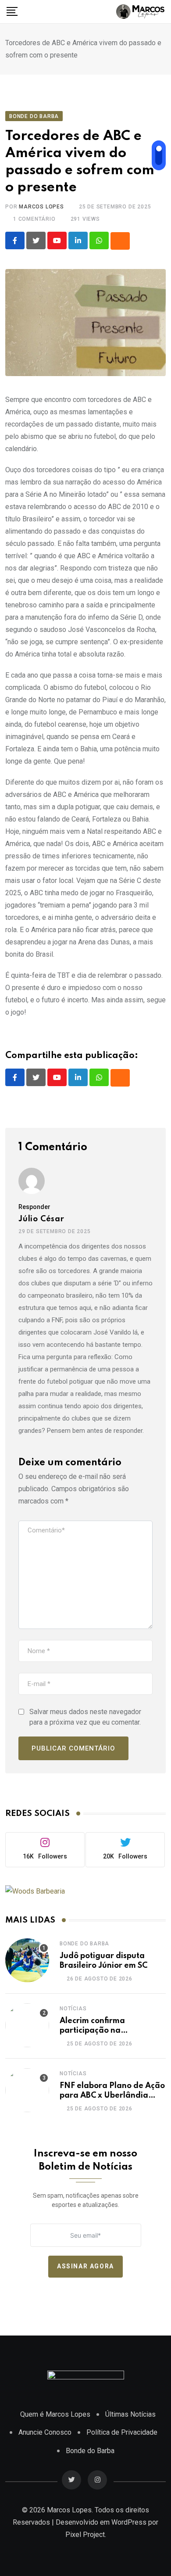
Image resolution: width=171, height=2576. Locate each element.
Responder (34, 1207)
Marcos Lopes (41, 207)
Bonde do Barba (84, 1944)
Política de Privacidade (122, 2432)
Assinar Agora (85, 2267)
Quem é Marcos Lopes (55, 2414)
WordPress (129, 2522)
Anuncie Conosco (45, 2432)
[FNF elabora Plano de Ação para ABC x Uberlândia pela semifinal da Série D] (27, 2090)
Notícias (73, 2009)
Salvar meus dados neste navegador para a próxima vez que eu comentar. (85, 1717)
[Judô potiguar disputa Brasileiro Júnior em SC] (27, 1960)
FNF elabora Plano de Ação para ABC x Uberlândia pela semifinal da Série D (112, 2096)
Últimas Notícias (130, 2414)
